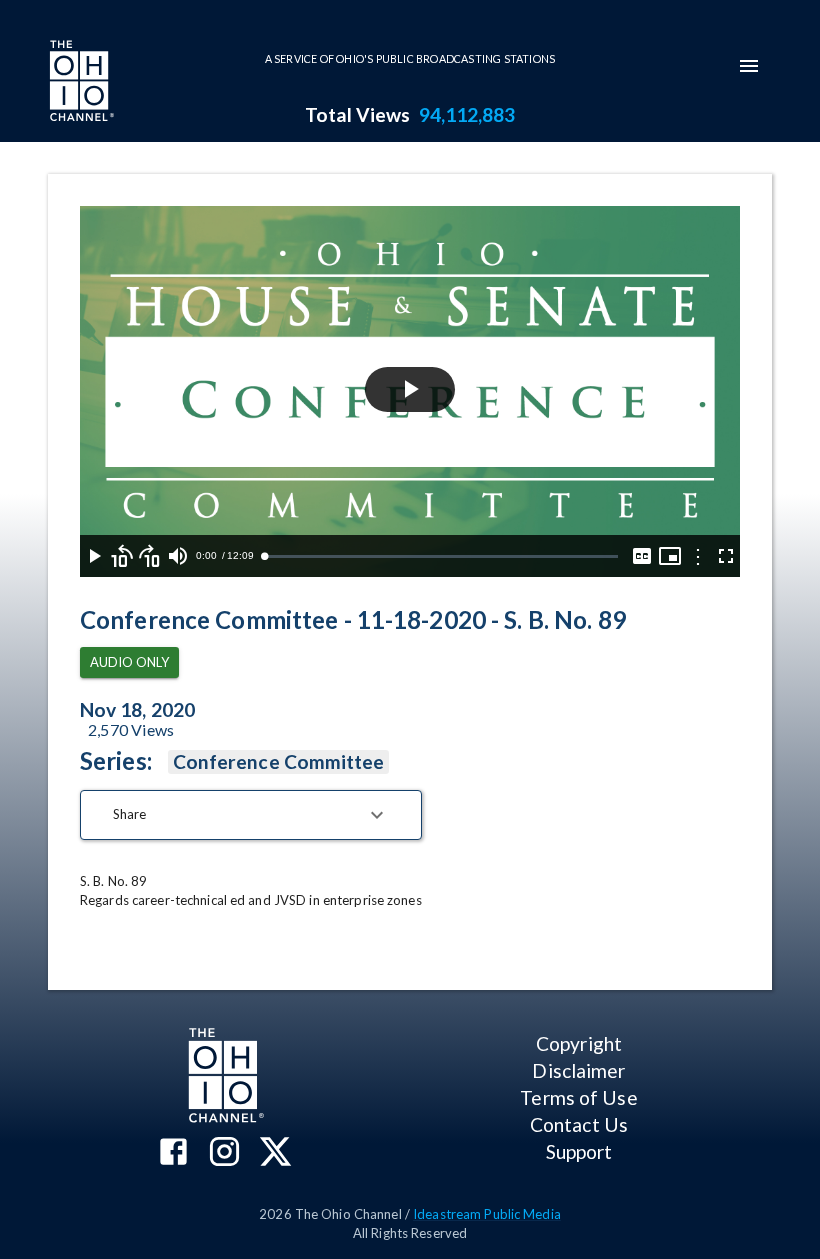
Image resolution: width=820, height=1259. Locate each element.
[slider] (441, 556)
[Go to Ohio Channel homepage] (80, 83)
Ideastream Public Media (487, 1214)
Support (579, 1151)
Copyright (579, 1043)
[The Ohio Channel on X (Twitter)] (275, 1153)
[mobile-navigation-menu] (749, 66)
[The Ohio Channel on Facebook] (173, 1153)
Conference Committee (279, 761)
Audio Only (129, 662)
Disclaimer (578, 1070)
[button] (251, 815)
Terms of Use (578, 1097)
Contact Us (579, 1124)
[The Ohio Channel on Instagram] (224, 1153)
